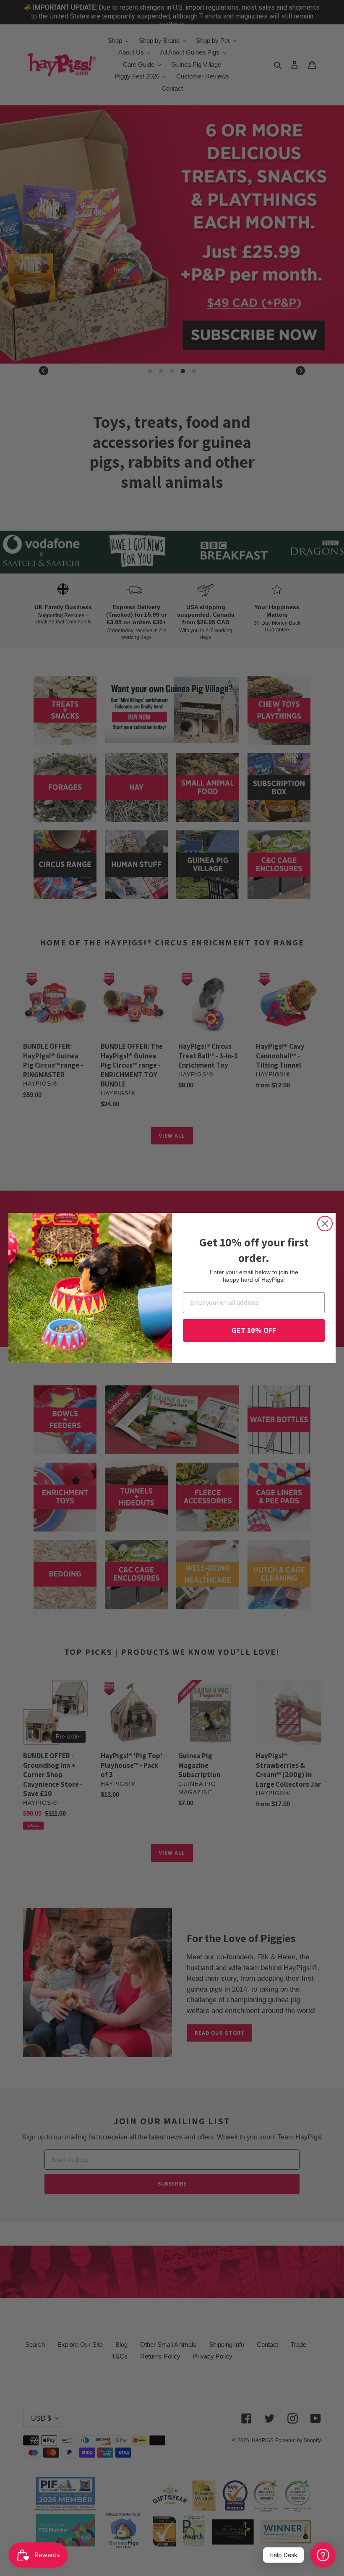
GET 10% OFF (254, 1330)
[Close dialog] (325, 1224)
